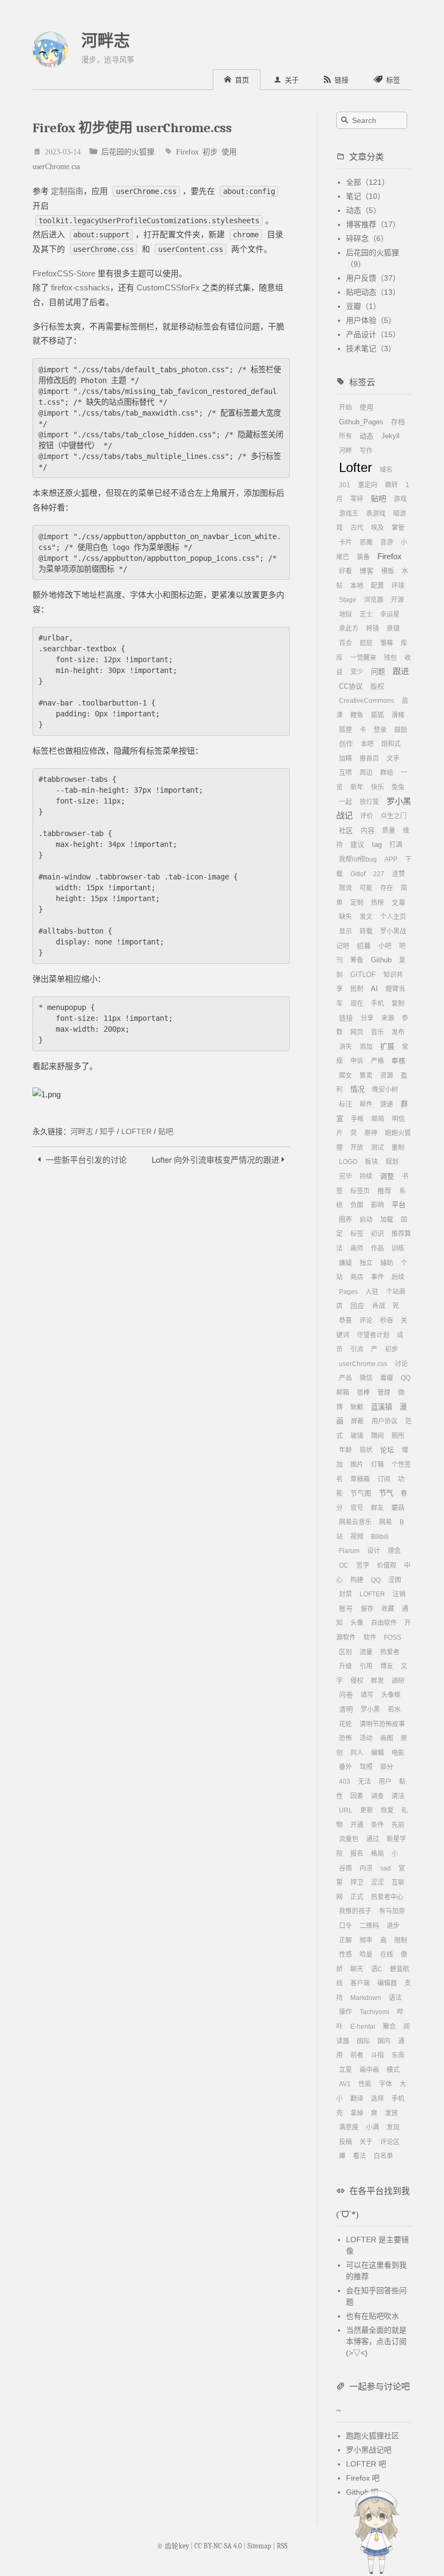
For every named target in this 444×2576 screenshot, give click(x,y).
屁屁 (366, 643)
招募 (364, 946)
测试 (377, 1148)
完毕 (345, 1176)
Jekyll (390, 436)
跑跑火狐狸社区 (373, 2436)
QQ (376, 1580)
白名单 (383, 2156)
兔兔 (398, 787)
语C (377, 1969)
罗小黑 (370, 1710)
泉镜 (393, 629)
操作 (345, 2012)
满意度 (349, 2127)
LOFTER (136, 1131)
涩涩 (377, 1882)
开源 (397, 600)
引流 (357, 1349)
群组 (387, 773)
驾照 (366, 1767)
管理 (384, 1393)
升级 (345, 1666)
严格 (377, 1061)
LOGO (348, 1162)
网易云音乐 (355, 1522)
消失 (345, 1047)
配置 (377, 586)
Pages (348, 1292)
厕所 (398, 1436)
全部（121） (368, 182)
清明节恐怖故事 (382, 1724)
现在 (357, 1004)
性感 (345, 1954)
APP (391, 859)
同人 (357, 1753)
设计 (374, 1551)
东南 (398, 2055)
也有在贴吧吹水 (373, 2316)
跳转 (391, 485)
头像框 (391, 1695)
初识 (377, 1234)
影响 (377, 1205)
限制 (401, 1940)
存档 (398, 422)
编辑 (377, 1753)
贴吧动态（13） (373, 292)
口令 (345, 1926)
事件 (377, 1277)
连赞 (399, 874)
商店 (357, 1277)
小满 (373, 2127)
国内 (384, 2041)
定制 (357, 903)
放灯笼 (369, 802)
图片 (357, 1465)
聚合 (389, 2027)
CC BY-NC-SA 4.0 (218, 2546)
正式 (357, 1897)
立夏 (345, 2070)
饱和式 (391, 744)
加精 (345, 759)
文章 (399, 903)
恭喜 (345, 1321)
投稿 (345, 2142)
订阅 (384, 1479)
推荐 (384, 1191)
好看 (345, 571)
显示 (345, 931)
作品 (377, 1248)
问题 (378, 672)
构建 (357, 1580)
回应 (357, 1306)
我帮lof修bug (358, 859)
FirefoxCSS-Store (64, 273)
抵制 (357, 989)
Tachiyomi (374, 2012)
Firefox (187, 151)
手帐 (357, 1119)
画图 (387, 1738)
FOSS (393, 1637)
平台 (399, 1205)
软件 (370, 1637)
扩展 (387, 1047)
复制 (398, 1004)
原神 (371, 1133)
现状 (366, 1450)
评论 (366, 1321)
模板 (388, 571)
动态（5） (363, 210)
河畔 (345, 451)
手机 (377, 1004)
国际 (363, 2041)
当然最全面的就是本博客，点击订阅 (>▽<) (376, 2341)
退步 (393, 1926)
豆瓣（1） (363, 306)
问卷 (346, 1695)
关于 (366, 2142)
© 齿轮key (173, 2546)
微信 (366, 1378)
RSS (282, 2546)
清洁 (398, 1796)
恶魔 (366, 542)
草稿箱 (360, 1479)
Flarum (349, 1551)
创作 (346, 744)
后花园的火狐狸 (128, 151)
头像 (357, 1623)
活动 (366, 1738)
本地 (357, 586)
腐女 (345, 1076)
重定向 (368, 485)
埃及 (377, 528)
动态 (367, 436)
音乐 (377, 1032)
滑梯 (398, 715)
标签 (357, 1234)
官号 (357, 1508)
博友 (387, 1666)
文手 (393, 759)
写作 (366, 451)
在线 (387, 1954)
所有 (345, 436)
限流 (345, 888)
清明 (346, 1710)
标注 (345, 1104)
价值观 (387, 1565)
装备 (363, 557)
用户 (385, 1782)
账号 (346, 1609)
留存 (367, 1609)
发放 (391, 2113)
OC (344, 1565)
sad (386, 1868)
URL (346, 1810)
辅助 (387, 1263)
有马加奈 (392, 1911)
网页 (357, 1032)
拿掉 (357, 2113)
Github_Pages (361, 422)
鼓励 (401, 730)
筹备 (357, 960)
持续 (366, 1176)
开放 (357, 1148)
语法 (395, 1998)
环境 (398, 586)
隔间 (377, 1436)
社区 (346, 831)
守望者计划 (373, 1335)
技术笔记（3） (371, 348)
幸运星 (390, 614)
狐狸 (345, 730)
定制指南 (67, 191)
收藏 (388, 1609)
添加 (366, 1047)
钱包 (390, 658)
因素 (357, 1796)
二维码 (369, 1926)
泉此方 (349, 629)
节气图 (361, 1493)
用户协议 (384, 1421)
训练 (398, 1248)
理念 (394, 1551)
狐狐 (377, 715)
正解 (345, 1940)
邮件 (366, 1104)
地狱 (345, 614)
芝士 (366, 614)
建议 (357, 845)
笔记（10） (365, 196)
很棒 (363, 1393)
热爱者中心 (387, 1897)
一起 (345, 802)
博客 (367, 571)
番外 (345, 1767)
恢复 (387, 1810)
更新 (367, 1810)
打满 (396, 845)
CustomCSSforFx (168, 287)
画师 (357, 1248)
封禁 (345, 1594)
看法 (360, 2156)
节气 (386, 1493)
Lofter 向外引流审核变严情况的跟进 (217, 1159)
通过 (373, 1839)
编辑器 (387, 1983)
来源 (388, 1018)
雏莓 (387, 643)
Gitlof (358, 874)
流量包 (349, 1839)
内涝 (366, 1868)
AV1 (345, 2084)
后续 (398, 1277)
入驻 (372, 1292)
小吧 (385, 946)
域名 (386, 470)
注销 (399, 1594)
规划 (392, 1162)
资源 (387, 1076)
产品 (345, 1378)
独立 (366, 1263)
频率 (366, 1940)
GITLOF (363, 975)
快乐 (377, 787)
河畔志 (106, 40)
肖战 (378, 1306)
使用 (229, 151)
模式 (393, 2070)
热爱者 (390, 1652)
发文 (366, 917)
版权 (377, 687)
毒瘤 (387, 1378)
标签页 (360, 1191)
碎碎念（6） (367, 238)
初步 (210, 151)
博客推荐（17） (373, 224)
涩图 (395, 1580)
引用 (366, 1666)
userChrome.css (56, 166)
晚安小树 (385, 1090)
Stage (348, 600)
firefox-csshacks (80, 287)
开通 (357, 1825)
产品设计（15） (373, 334)
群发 (377, 1681)
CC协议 (351, 687)
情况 (357, 1089)
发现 (393, 2127)
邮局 (378, 1119)
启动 (366, 1220)
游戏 (400, 499)
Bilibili (380, 1537)
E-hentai (363, 2027)
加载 (387, 1220)
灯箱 (377, 1465)
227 (379, 874)
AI (374, 989)
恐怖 (345, 1738)
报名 (357, 1854)
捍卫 (357, 1882)
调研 (398, 1681)
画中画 (369, 2070)
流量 (366, 1652)
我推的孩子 (355, 1911)
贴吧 (166, 1131)
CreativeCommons (367, 701)
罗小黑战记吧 (369, 2450)
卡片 (345, 542)
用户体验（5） (371, 320)
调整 (387, 1176)
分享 (367, 1018)
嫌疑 (345, 1263)
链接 (346, 1018)
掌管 (398, 528)
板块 (371, 1162)
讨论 (401, 1364)
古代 (357, 528)
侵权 (357, 1681)
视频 (357, 1537)
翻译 (357, 2099)
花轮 (345, 1724)
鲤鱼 (357, 715)
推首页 (369, 759)
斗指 (377, 2055)
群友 (377, 1508)
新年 (357, 787)
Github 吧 (362, 2492)
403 (345, 1782)
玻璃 (357, 1436)
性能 (365, 2084)
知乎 (107, 1131)
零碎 (357, 499)
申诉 (357, 1061)
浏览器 (374, 600)
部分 (387, 1767)
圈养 (345, 1220)
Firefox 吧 (363, 2478)
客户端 (360, 1983)
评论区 (390, 2142)
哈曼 (366, 1954)
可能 (366, 888)
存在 (387, 888)
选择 (377, 2099)
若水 (394, 1710)
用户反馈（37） (373, 278)
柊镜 (373, 629)
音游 (387, 542)
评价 (367, 816)
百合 (345, 643)
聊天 (357, 1969)
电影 (398, 1753)
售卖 (366, 1076)
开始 (345, 407)
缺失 (345, 917)
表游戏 (376, 514)
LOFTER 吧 (366, 2464)
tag (377, 844)
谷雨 (345, 1868)
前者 (357, 2055)
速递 (387, 1104)
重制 (398, 1148)
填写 (367, 1695)
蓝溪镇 (381, 1407)
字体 (386, 2084)
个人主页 (393, 917)
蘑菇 (398, 1508)
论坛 (387, 1450)
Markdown (366, 1998)
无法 (364, 1782)
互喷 (345, 773)
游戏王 (349, 514)
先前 (398, 1825)
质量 (389, 831)
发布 (398, 1032)
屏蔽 (357, 1421)
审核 (399, 1061)
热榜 (377, 903)
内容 (368, 831)
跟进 (401, 671)
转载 (366, 931)
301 (345, 485)
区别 (345, 1652)
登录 (380, 730)
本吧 (367, 744)
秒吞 (387, 1321)
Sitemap (259, 2546)
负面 (357, 1205)
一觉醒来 (363, 658)
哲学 (363, 1565)
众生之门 (394, 816)
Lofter (355, 467)
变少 (357, 672)
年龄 (345, 1450)
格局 (377, 1854)
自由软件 (384, 1623)
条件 (377, 1825)
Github (381, 960)
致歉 (357, 1407)
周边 (366, 773)
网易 (386, 1522)
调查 (377, 1796)
